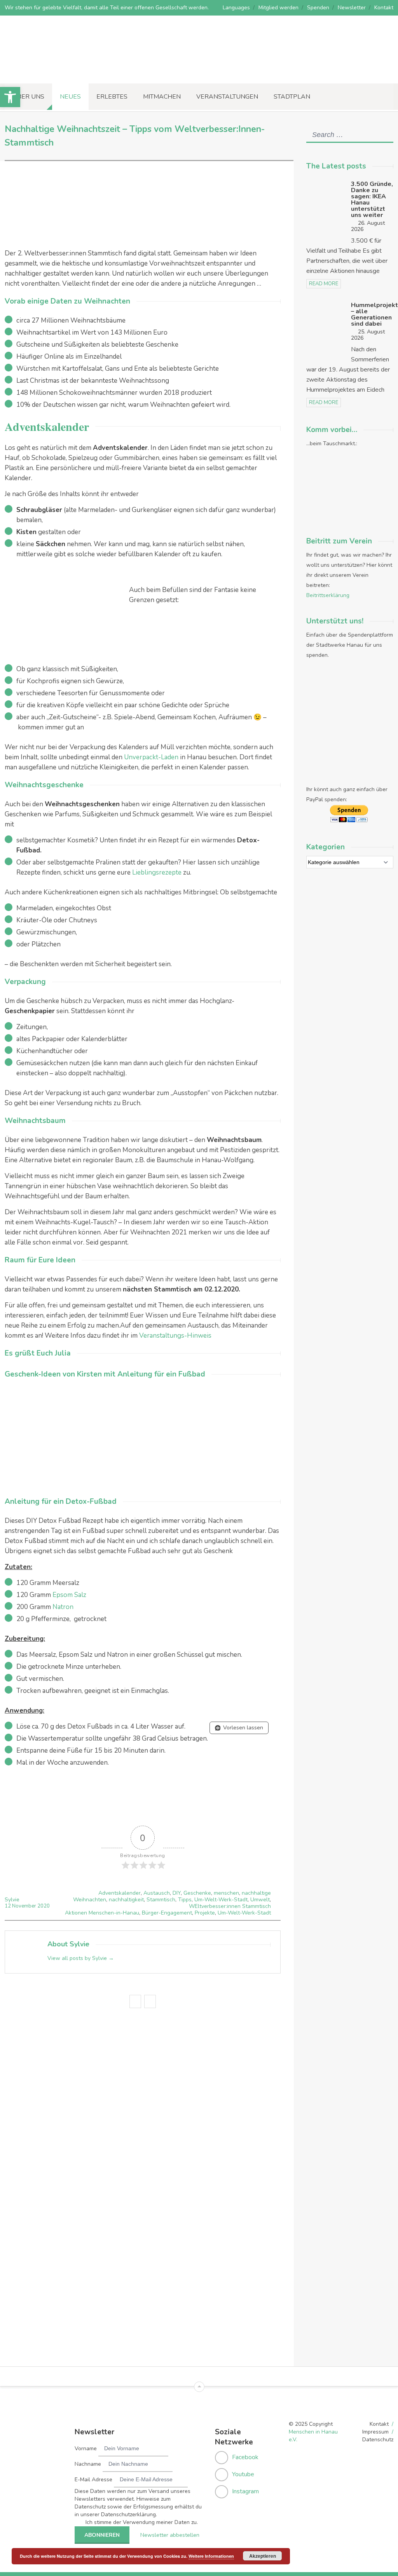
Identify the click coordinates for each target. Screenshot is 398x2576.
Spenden (318, 8)
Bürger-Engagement (167, 1913)
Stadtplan (292, 97)
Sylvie (12, 1900)
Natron (63, 1607)
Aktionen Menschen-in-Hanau (102, 1913)
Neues (70, 97)
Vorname (86, 2448)
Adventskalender (120, 1893)
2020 (44, 1906)
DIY (177, 1893)
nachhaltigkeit (126, 1900)
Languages (236, 8)
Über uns (28, 97)
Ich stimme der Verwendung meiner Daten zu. (142, 2522)
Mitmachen (162, 97)
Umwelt (260, 1900)
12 (8, 1906)
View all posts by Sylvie (81, 1958)
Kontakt (384, 8)
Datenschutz (378, 2440)
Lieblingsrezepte (157, 872)
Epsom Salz (69, 1595)
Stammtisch (161, 1900)
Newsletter (352, 8)
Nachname (88, 2464)
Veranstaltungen (227, 97)
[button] (10, 97)
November (25, 1906)
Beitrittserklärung (328, 595)
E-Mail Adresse (93, 2480)
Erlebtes (112, 97)
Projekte (205, 1913)
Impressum (375, 2432)
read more (324, 284)
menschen (226, 1893)
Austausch (157, 1893)
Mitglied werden (278, 8)
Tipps (185, 1900)
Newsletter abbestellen (170, 2535)
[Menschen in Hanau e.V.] (58, 73)
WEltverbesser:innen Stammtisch (230, 1906)
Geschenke (197, 1893)
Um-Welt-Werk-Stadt (221, 1900)
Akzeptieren (263, 2556)
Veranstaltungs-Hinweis (175, 1336)
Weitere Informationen (211, 2556)
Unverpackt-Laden (151, 757)
